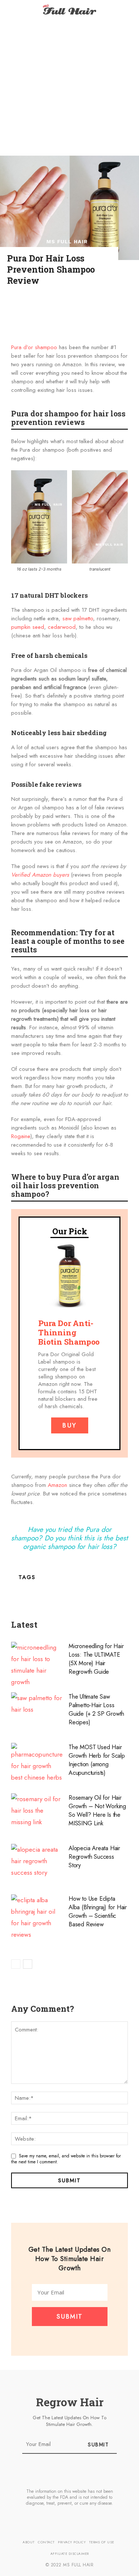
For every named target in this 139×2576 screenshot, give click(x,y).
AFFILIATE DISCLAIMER (70, 2554)
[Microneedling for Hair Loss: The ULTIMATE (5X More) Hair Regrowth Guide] (37, 1665)
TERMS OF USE (102, 2542)
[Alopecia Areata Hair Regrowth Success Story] (37, 1863)
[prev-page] (16, 1964)
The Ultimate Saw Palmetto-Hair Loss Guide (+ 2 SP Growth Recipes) (96, 1709)
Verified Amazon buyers (40, 875)
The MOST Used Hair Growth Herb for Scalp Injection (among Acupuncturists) (97, 1760)
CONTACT (46, 2542)
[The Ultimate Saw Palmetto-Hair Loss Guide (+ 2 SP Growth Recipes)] (37, 1712)
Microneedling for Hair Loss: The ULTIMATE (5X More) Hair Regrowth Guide (96, 1659)
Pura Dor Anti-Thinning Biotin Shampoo (69, 1332)
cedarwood (62, 627)
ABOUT (29, 2542)
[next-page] (28, 1964)
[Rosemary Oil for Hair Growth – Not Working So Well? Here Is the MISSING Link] (37, 1813)
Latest (24, 1625)
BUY (69, 1425)
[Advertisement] (69, 88)
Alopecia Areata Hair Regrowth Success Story (94, 1857)
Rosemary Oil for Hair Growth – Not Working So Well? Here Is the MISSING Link (97, 1810)
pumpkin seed (28, 627)
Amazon (57, 1485)
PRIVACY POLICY (72, 2542)
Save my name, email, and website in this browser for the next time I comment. (66, 2159)
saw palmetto (78, 618)
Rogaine (21, 1136)
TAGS (27, 1577)
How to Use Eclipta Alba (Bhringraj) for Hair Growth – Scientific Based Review (98, 1911)
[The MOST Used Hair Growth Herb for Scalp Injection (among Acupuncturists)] (37, 1763)
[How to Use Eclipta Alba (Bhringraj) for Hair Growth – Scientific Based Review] (37, 1917)
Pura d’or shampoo (34, 347)
